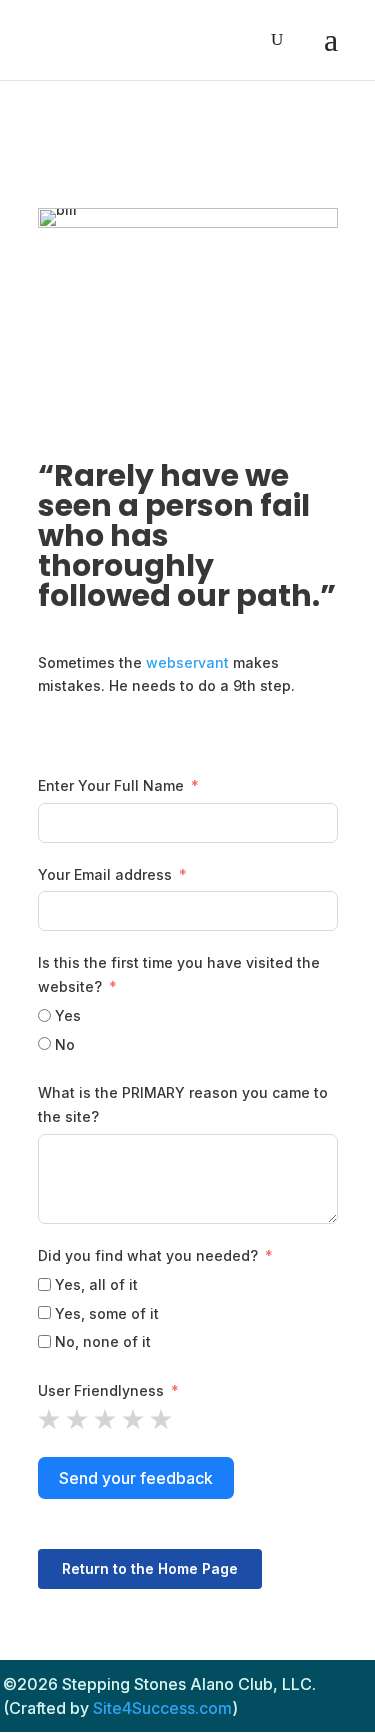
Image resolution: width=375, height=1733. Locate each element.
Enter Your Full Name (111, 785)
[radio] (49, 1419)
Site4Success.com (162, 1708)
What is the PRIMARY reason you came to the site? (183, 1104)
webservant (187, 662)
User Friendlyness (101, 1390)
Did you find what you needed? (148, 1255)
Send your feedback (136, 1478)
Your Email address (105, 874)
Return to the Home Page (150, 1568)
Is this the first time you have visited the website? (179, 974)
